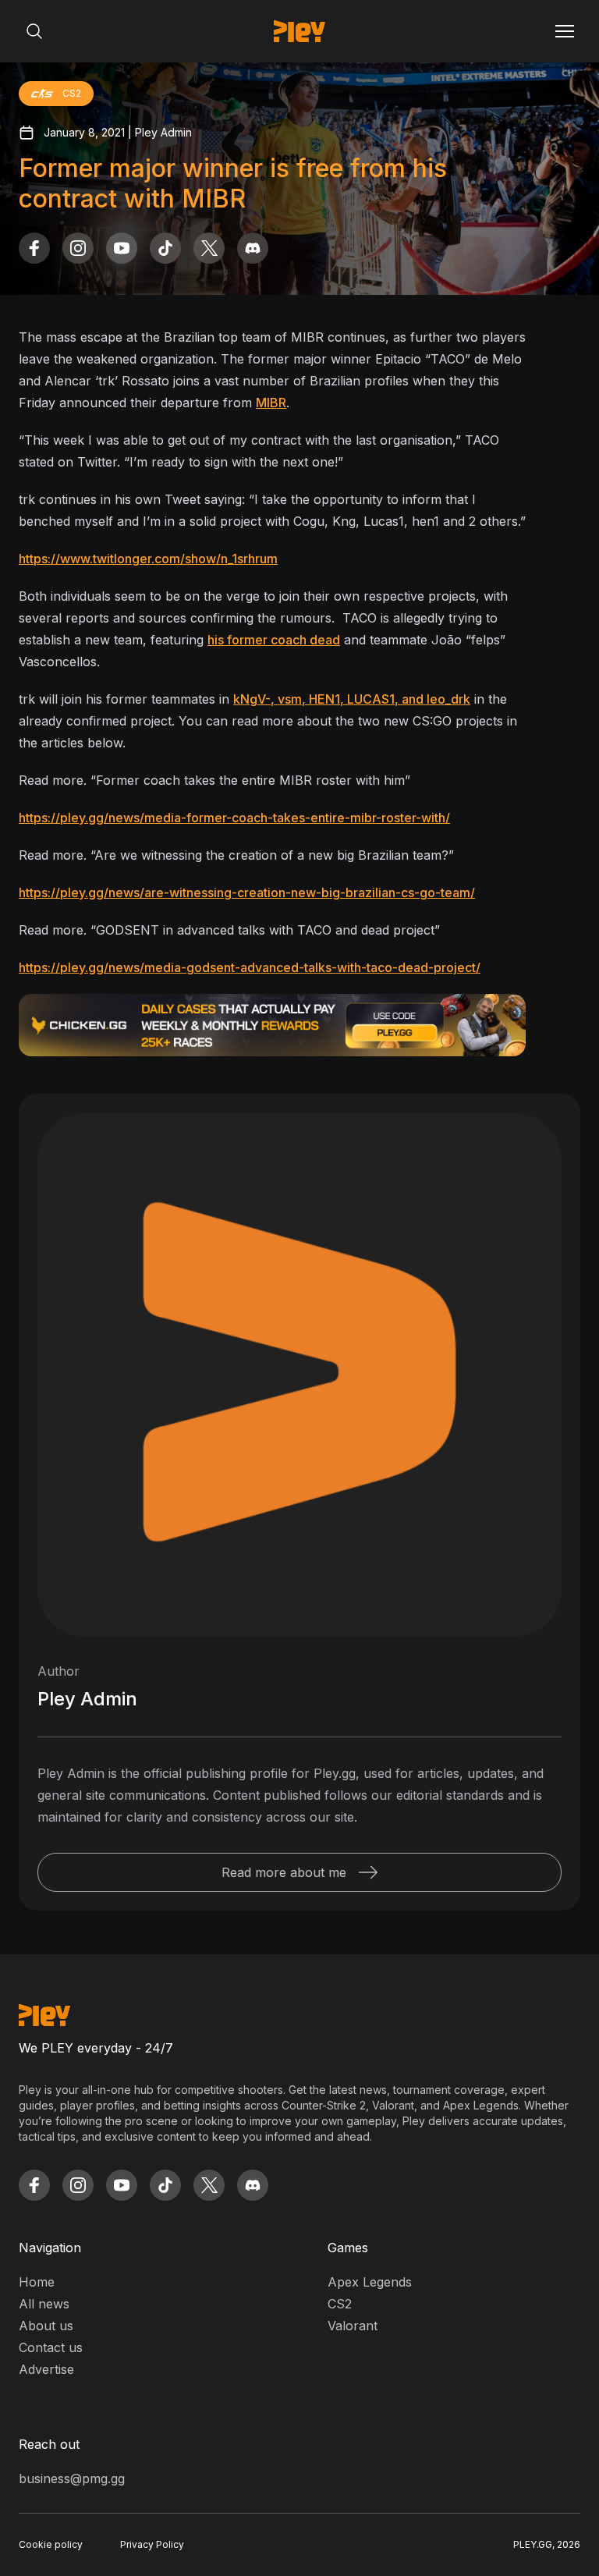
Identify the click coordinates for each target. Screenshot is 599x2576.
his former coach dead (274, 640)
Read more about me (284, 1872)
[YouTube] (122, 248)
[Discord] (253, 248)
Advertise (46, 2369)
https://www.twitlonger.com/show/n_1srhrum (148, 559)
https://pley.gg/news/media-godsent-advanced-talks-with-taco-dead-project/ (250, 967)
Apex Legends (370, 2282)
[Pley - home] (299, 31)
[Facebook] (34, 248)
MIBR (271, 403)
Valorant (353, 2326)
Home (37, 2282)
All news (44, 2304)
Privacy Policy (152, 2544)
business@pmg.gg (72, 2478)
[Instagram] (78, 248)
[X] (209, 248)
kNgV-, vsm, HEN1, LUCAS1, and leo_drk (352, 699)
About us (46, 2326)
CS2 (340, 2304)
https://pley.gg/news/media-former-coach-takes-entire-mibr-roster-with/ (234, 818)
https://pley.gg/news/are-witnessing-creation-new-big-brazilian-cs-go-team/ (247, 892)
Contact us (51, 2347)
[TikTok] (165, 248)
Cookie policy (51, 2544)
